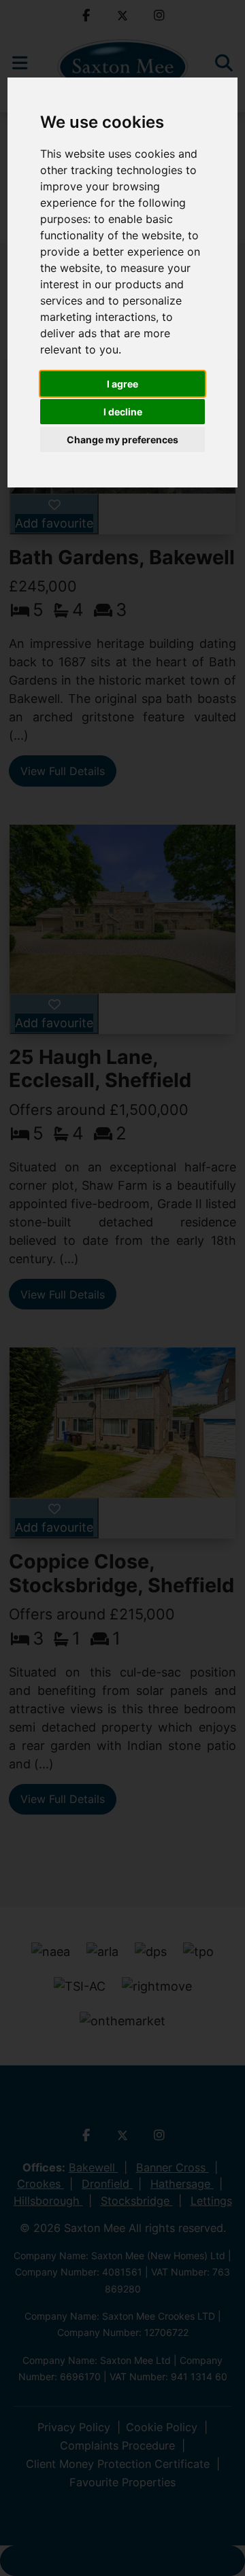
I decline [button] (123, 412)
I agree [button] (122, 384)
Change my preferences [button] (122, 440)
